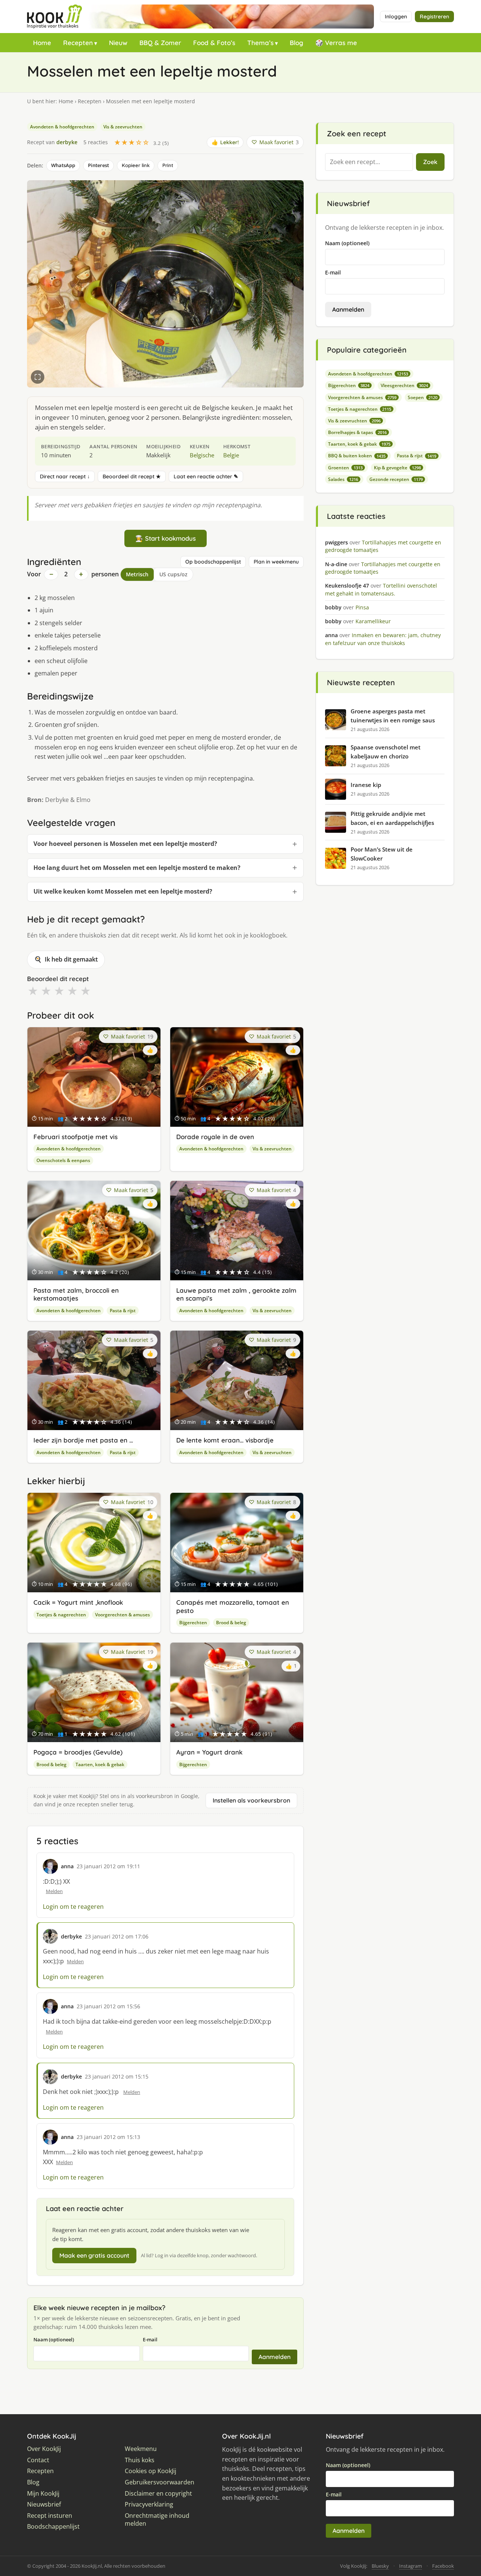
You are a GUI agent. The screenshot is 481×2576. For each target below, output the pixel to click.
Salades (343, 479)
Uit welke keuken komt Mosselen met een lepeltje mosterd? (123, 891)
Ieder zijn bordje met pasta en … (83, 1440)
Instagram (411, 2566)
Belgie (231, 455)
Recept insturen (50, 2516)
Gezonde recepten (396, 479)
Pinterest (98, 165)
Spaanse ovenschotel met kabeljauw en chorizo (386, 752)
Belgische (202, 455)
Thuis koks (140, 2460)
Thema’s (260, 43)
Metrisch (137, 574)
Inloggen (396, 17)
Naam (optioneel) (54, 2339)
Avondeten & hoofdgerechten (62, 127)
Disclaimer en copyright (158, 2494)
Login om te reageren (73, 1907)
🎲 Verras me (336, 43)
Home (42, 43)
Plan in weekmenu (276, 562)
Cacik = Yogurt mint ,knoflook (78, 1602)
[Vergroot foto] (38, 377)
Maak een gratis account (94, 2255)
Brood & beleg (231, 1623)
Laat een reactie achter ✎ (206, 476)
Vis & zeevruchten (123, 127)
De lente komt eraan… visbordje (225, 1440)
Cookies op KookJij (151, 2471)
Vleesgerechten (404, 385)
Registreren (434, 17)
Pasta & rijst (123, 1311)
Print (168, 165)
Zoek (430, 162)
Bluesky (380, 2566)
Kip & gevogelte (397, 468)
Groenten (345, 468)
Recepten (78, 43)
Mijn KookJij (43, 2494)
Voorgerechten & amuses (123, 1615)
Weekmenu (141, 2449)
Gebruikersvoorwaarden (160, 2482)
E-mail (150, 2339)
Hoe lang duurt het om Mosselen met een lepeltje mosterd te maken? (137, 868)
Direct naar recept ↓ (65, 476)
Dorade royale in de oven (215, 1137)
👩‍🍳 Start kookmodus (166, 538)
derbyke (67, 142)
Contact (38, 2460)
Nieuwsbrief (44, 2504)
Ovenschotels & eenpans (63, 1160)
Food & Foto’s (214, 43)
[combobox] (369, 162)
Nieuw (118, 43)
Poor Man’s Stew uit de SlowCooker (382, 854)
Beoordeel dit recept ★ (132, 476)
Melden (54, 1891)
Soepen (423, 397)
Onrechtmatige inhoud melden (157, 2520)
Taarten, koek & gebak (100, 1764)
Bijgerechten (193, 1623)
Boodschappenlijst (53, 2527)
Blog (296, 43)
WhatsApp (63, 165)
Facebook (443, 2566)
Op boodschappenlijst (213, 562)
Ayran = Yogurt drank (209, 1752)
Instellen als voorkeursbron (251, 1800)
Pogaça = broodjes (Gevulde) (78, 1752)
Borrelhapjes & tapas (357, 432)
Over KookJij (44, 2449)
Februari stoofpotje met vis (76, 1137)
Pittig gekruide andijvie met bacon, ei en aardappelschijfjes (392, 818)
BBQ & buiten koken (357, 456)
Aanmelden (275, 2357)
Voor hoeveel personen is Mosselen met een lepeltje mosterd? (125, 844)
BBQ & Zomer (160, 43)
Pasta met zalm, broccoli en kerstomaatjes (76, 1294)
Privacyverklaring (149, 2504)
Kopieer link (136, 165)
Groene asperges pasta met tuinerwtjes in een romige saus (393, 716)
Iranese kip (366, 785)
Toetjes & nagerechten (61, 1615)
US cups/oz (173, 574)
